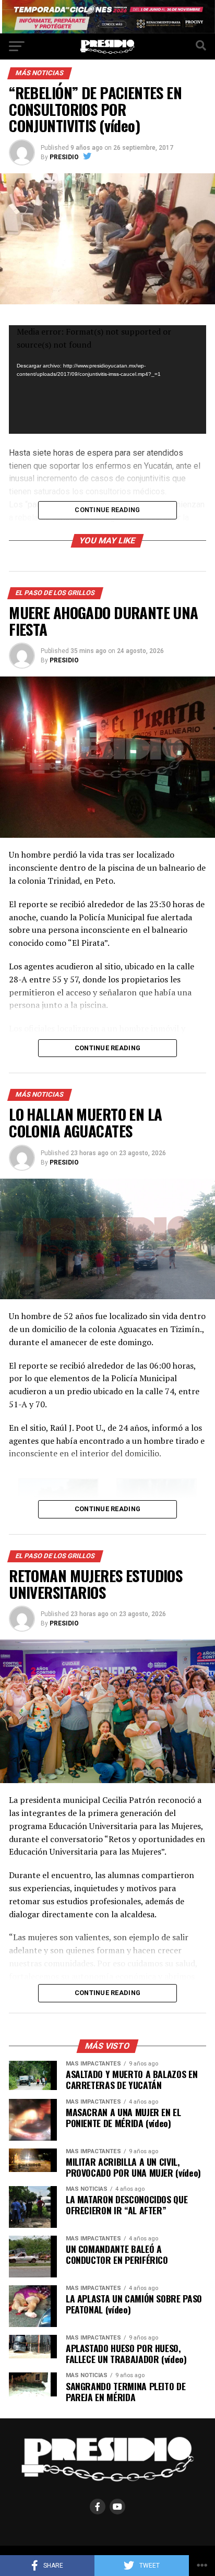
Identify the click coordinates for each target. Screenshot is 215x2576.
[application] (107, 379)
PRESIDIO (64, 157)
